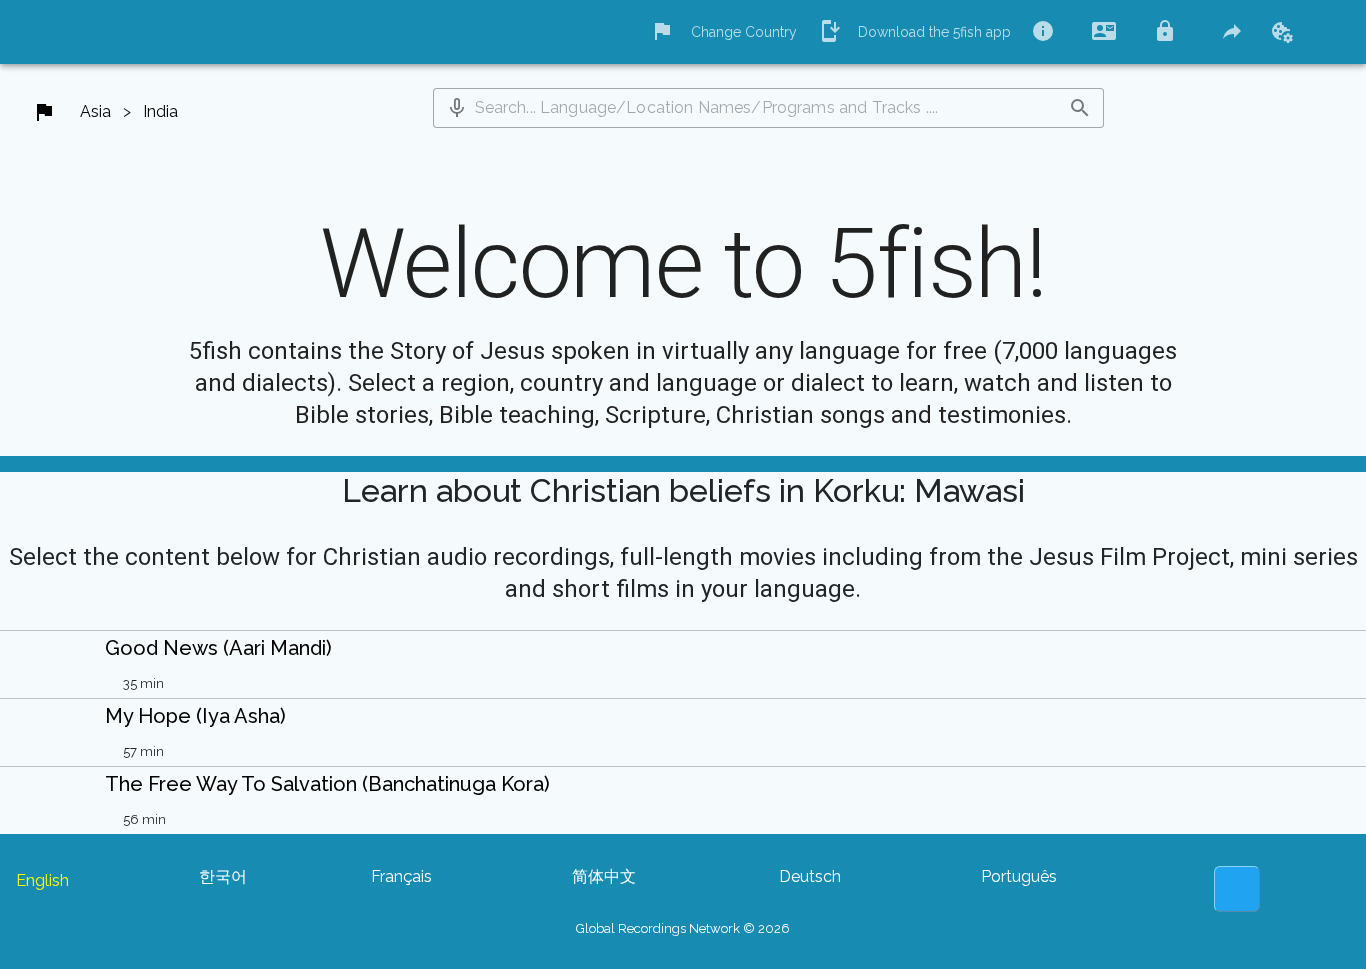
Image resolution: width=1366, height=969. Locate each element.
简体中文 (604, 876)
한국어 (223, 876)
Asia (95, 111)
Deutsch (810, 876)
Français (401, 876)
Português (1019, 876)
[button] (457, 108)
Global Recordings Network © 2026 (683, 928)
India (160, 111)
